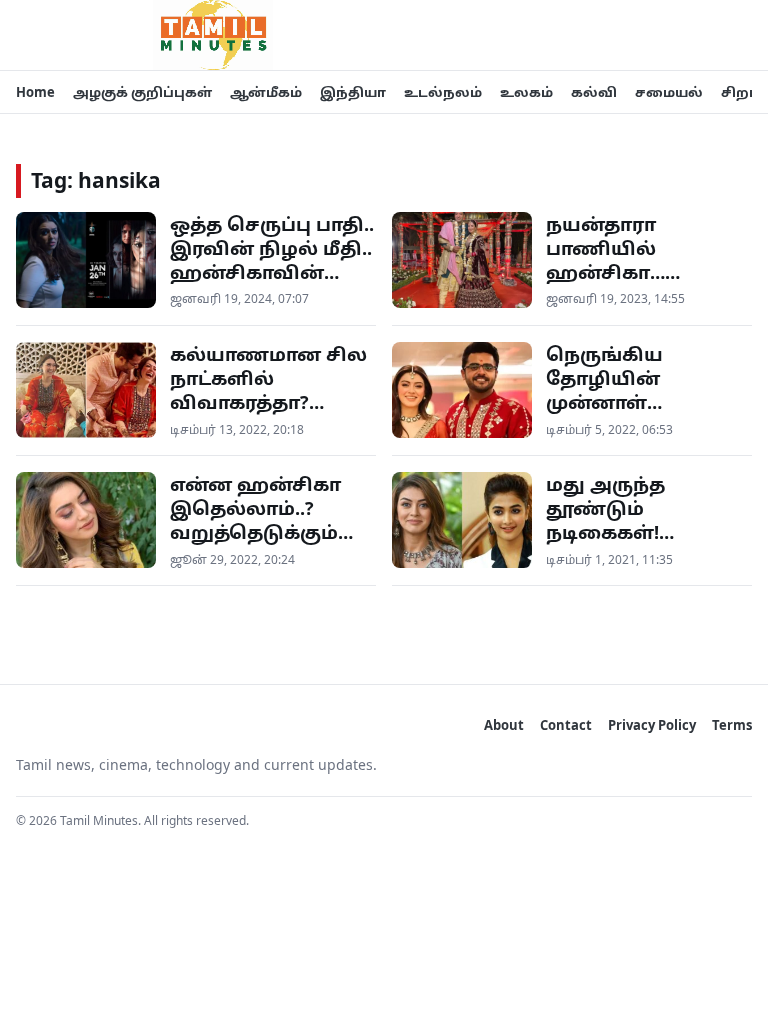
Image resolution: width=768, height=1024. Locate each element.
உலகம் (526, 92)
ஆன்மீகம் (266, 92)
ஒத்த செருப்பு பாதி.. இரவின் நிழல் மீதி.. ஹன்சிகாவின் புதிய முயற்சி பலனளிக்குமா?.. (272, 272)
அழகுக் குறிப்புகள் (142, 92)
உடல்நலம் (443, 92)
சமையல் (669, 92)
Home (35, 92)
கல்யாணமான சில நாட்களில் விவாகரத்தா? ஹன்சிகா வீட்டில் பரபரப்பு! (268, 402)
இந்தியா (353, 92)
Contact (566, 725)
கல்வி (594, 92)
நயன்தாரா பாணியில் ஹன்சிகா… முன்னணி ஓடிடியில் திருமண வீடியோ (643, 284)
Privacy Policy (652, 725)
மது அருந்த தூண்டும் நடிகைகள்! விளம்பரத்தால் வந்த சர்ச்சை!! (623, 532)
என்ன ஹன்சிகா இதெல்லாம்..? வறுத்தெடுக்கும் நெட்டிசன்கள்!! (255, 520)
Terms (732, 725)
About (504, 725)
